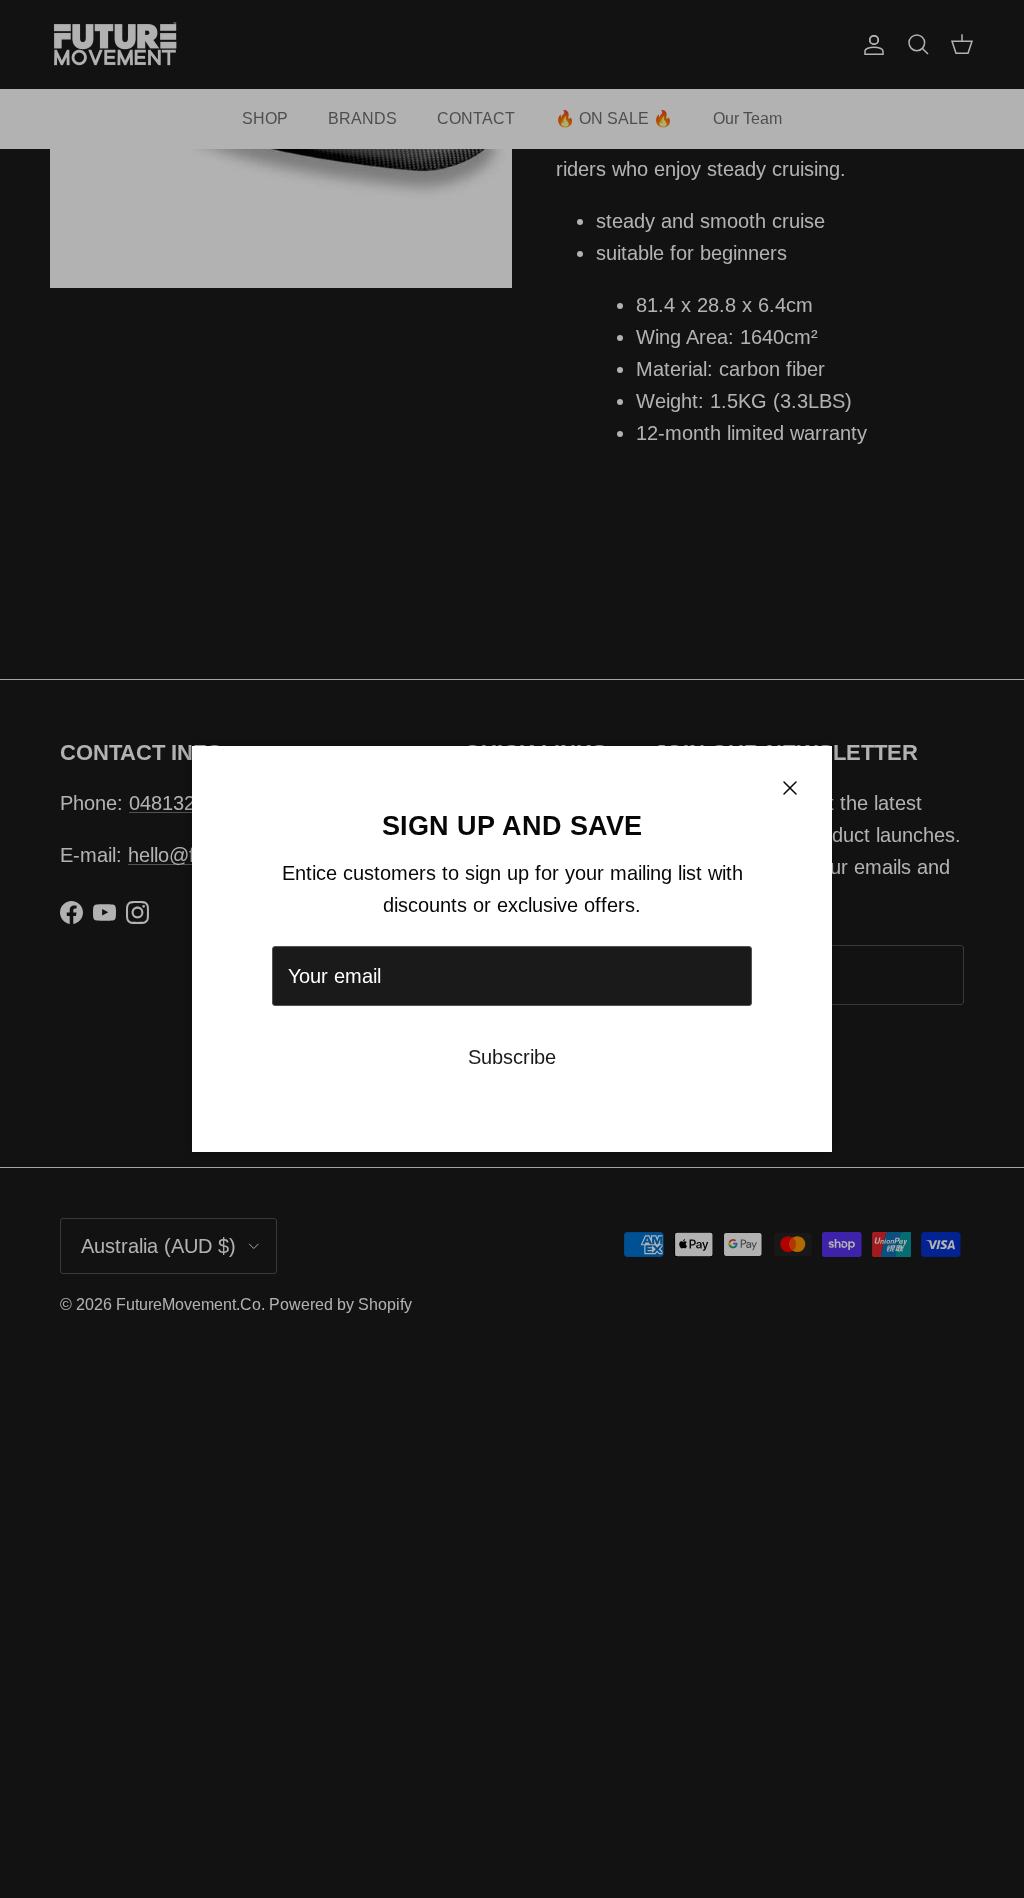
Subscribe (512, 1057)
